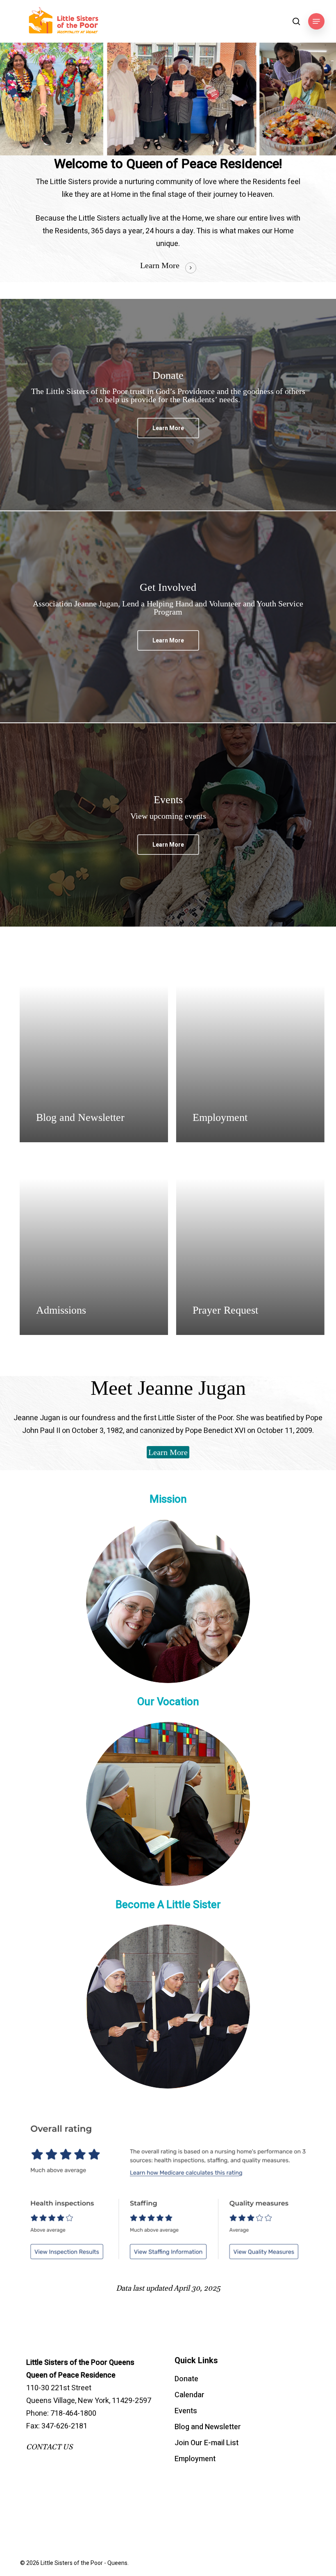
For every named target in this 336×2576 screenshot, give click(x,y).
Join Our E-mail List (207, 2443)
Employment (195, 2459)
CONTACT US (49, 2447)
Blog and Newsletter (208, 2427)
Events (186, 2411)
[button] (316, 21)
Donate (186, 2379)
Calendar (190, 2395)
